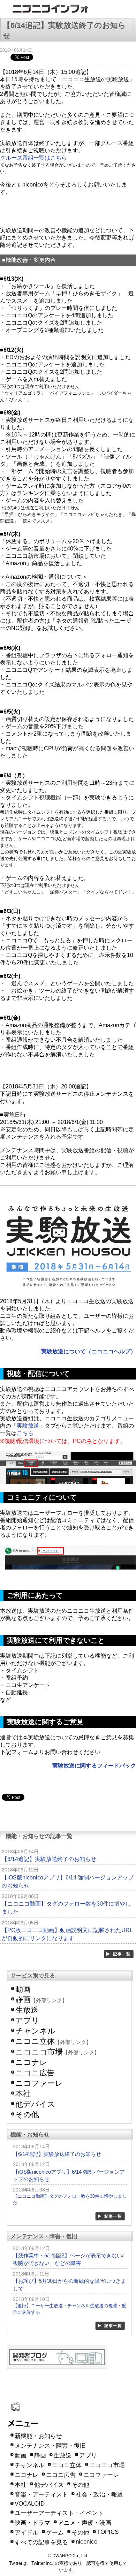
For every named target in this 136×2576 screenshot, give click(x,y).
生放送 (27, 2010)
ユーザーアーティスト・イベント (59, 2513)
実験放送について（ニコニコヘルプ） (89, 1351)
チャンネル (35, 2031)
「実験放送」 (28, 1426)
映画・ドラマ (32, 2523)
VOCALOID (30, 2504)
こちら (25, 1433)
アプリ (27, 2020)
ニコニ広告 (35, 2073)
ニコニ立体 (35, 2041)
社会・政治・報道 (99, 2495)
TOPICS (108, 2532)
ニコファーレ (39, 2083)
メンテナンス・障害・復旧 (50, 2446)
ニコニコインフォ (68, 10)
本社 (23, 2094)
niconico (86, 2542)
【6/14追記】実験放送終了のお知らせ (49, 1859)
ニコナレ (31, 2062)
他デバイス (35, 2104)
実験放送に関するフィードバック (94, 1766)
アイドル (27, 2533)
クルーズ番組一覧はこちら (33, 158)
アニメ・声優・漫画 (85, 2523)
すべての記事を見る (41, 2542)
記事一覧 (119, 1954)
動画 (23, 1989)
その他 (27, 2115)
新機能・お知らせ (38, 2436)
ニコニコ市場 (39, 2052)
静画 (23, 2000)
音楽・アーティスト (41, 2495)
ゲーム (55, 2533)
